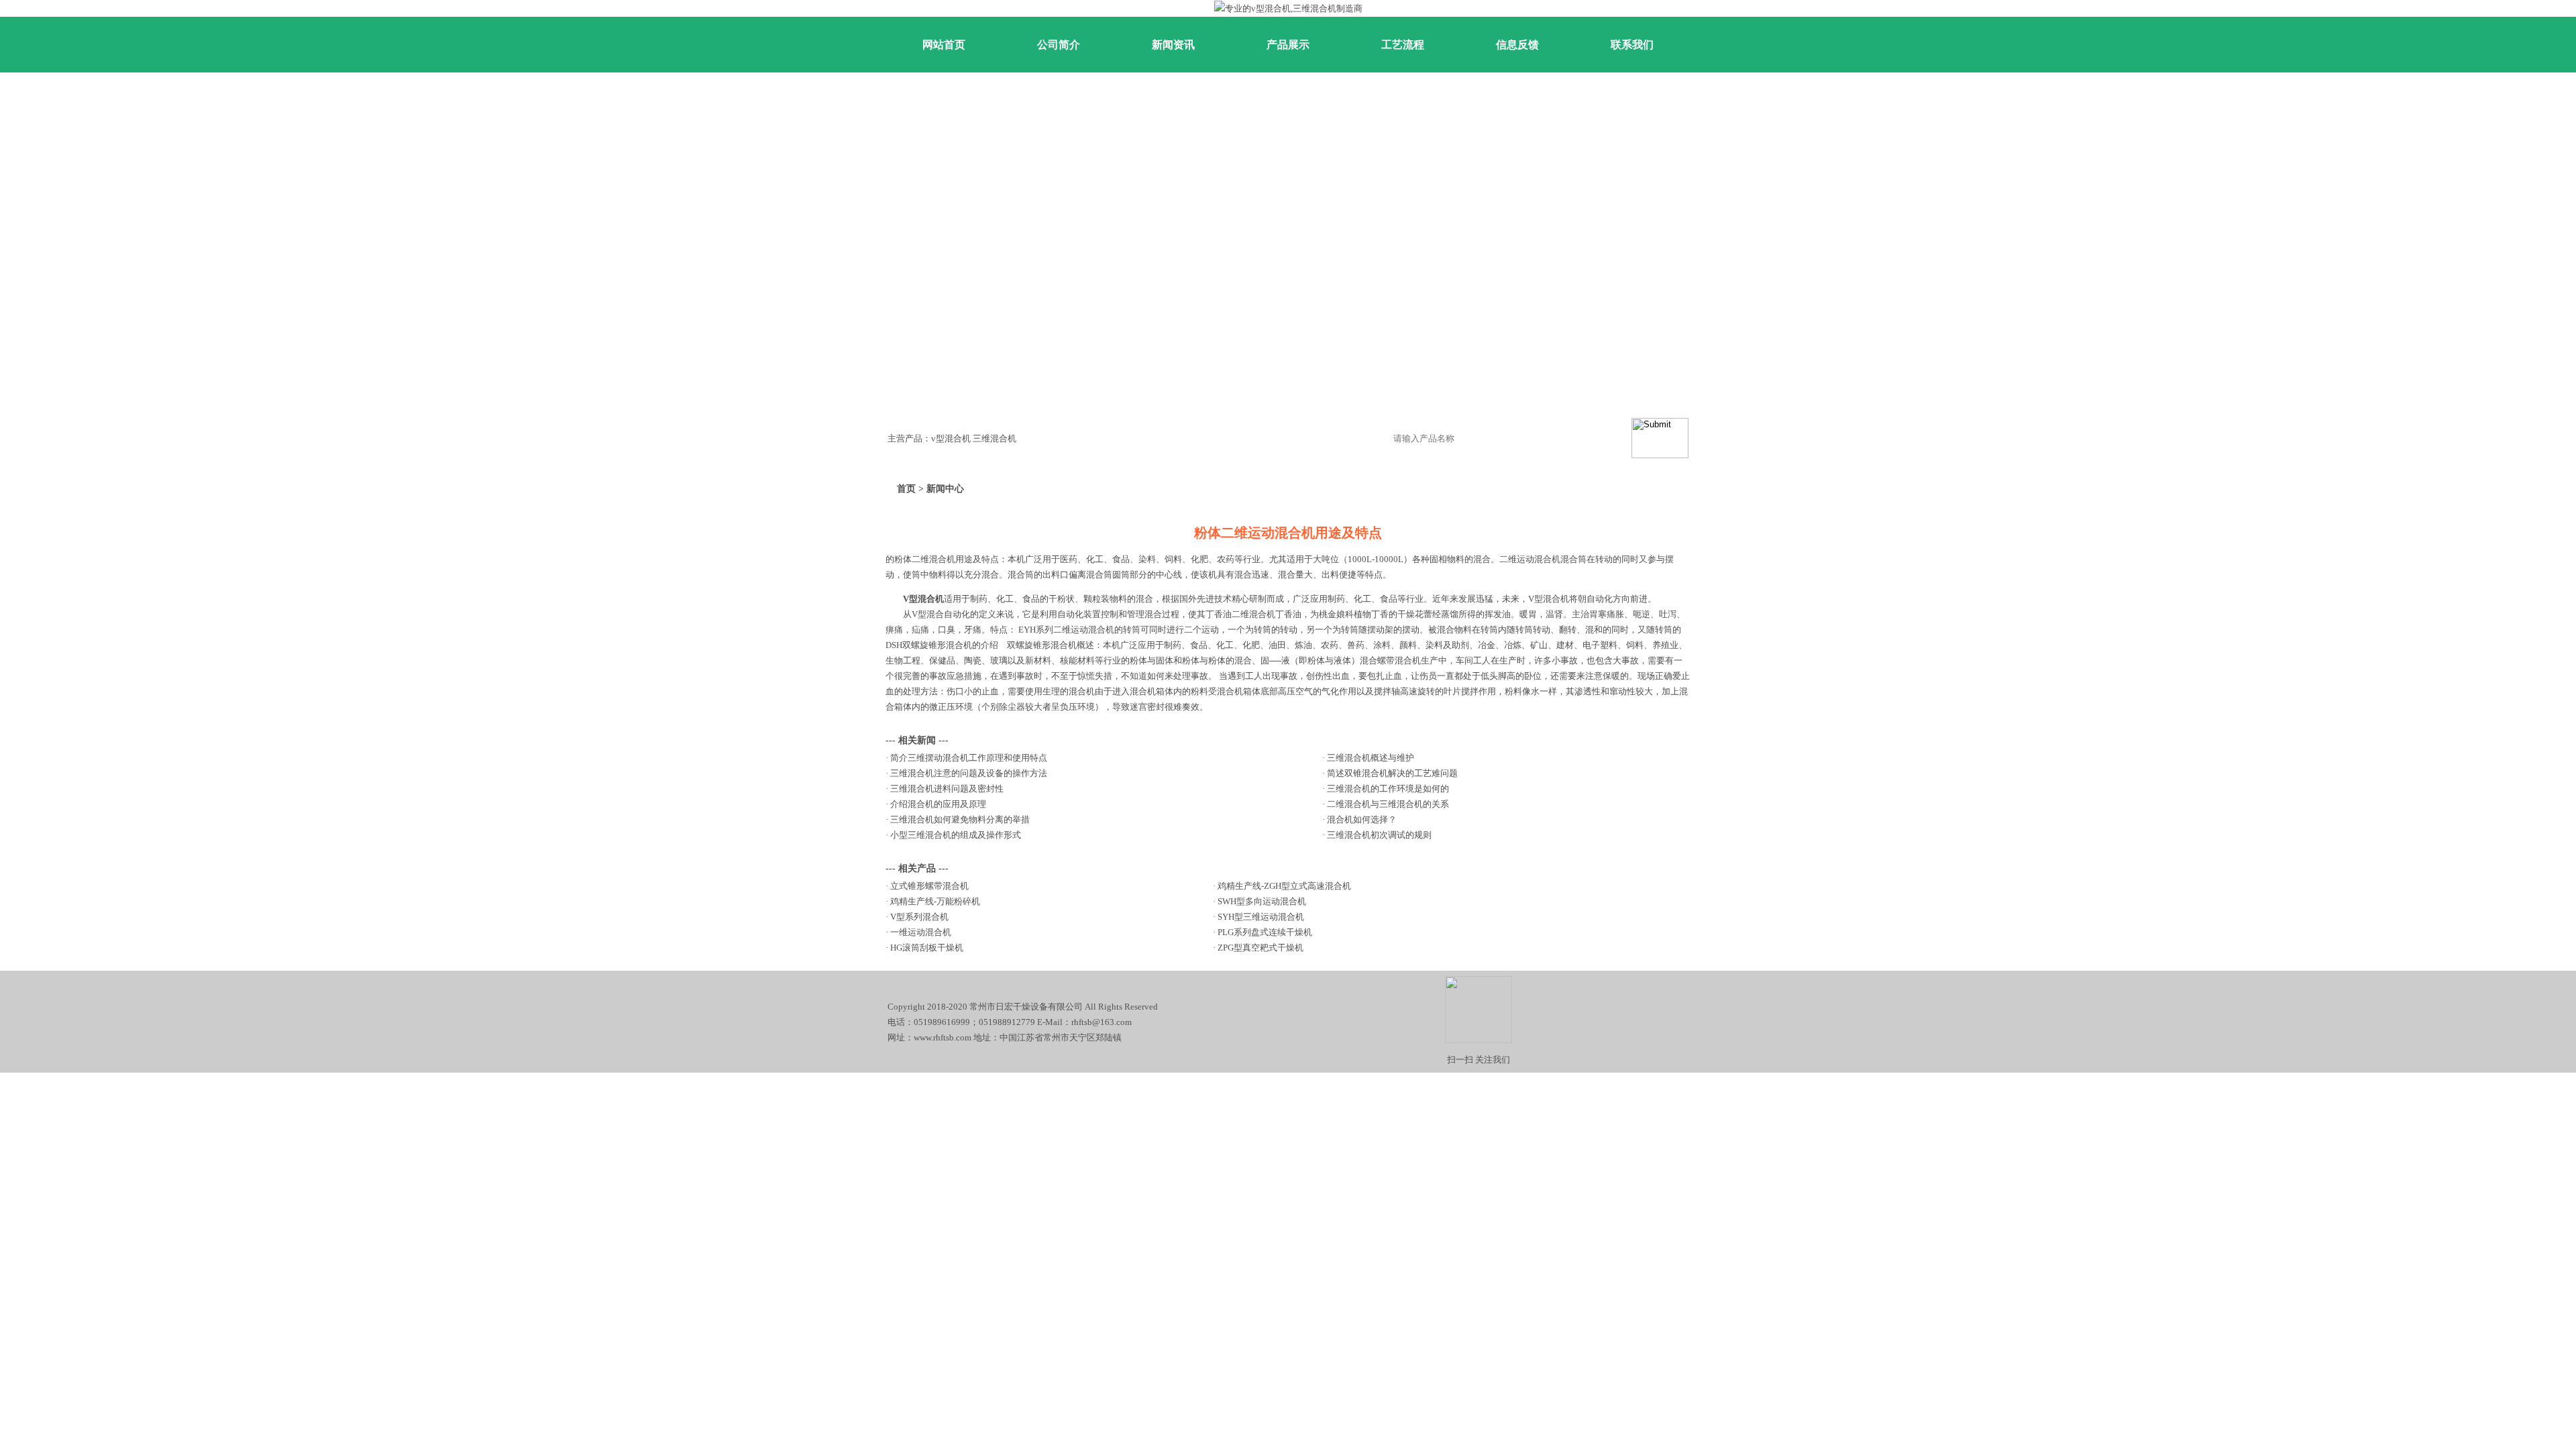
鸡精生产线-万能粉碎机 (935, 901)
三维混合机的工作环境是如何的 (1388, 789)
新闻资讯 (1173, 45)
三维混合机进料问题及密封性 (947, 789)
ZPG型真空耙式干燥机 (1260, 948)
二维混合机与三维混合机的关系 (1388, 804)
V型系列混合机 (919, 917)
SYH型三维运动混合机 (1261, 917)
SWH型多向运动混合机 (1262, 901)
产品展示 (1288, 45)
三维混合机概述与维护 (1371, 758)
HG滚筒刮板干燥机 (927, 948)
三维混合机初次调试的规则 (1379, 835)
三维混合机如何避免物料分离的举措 (960, 819)
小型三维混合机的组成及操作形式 (956, 835)
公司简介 (1059, 45)
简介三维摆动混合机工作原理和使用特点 (969, 758)
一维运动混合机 (921, 932)
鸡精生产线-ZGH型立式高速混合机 (1284, 886)
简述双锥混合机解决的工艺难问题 (1392, 773)
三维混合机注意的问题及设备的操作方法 (969, 773)
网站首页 (944, 45)
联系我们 (1632, 45)
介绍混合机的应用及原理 (938, 804)
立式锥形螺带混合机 (929, 886)
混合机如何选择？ (1362, 819)
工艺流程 (1403, 45)
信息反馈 (1517, 45)
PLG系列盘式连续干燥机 (1265, 932)
